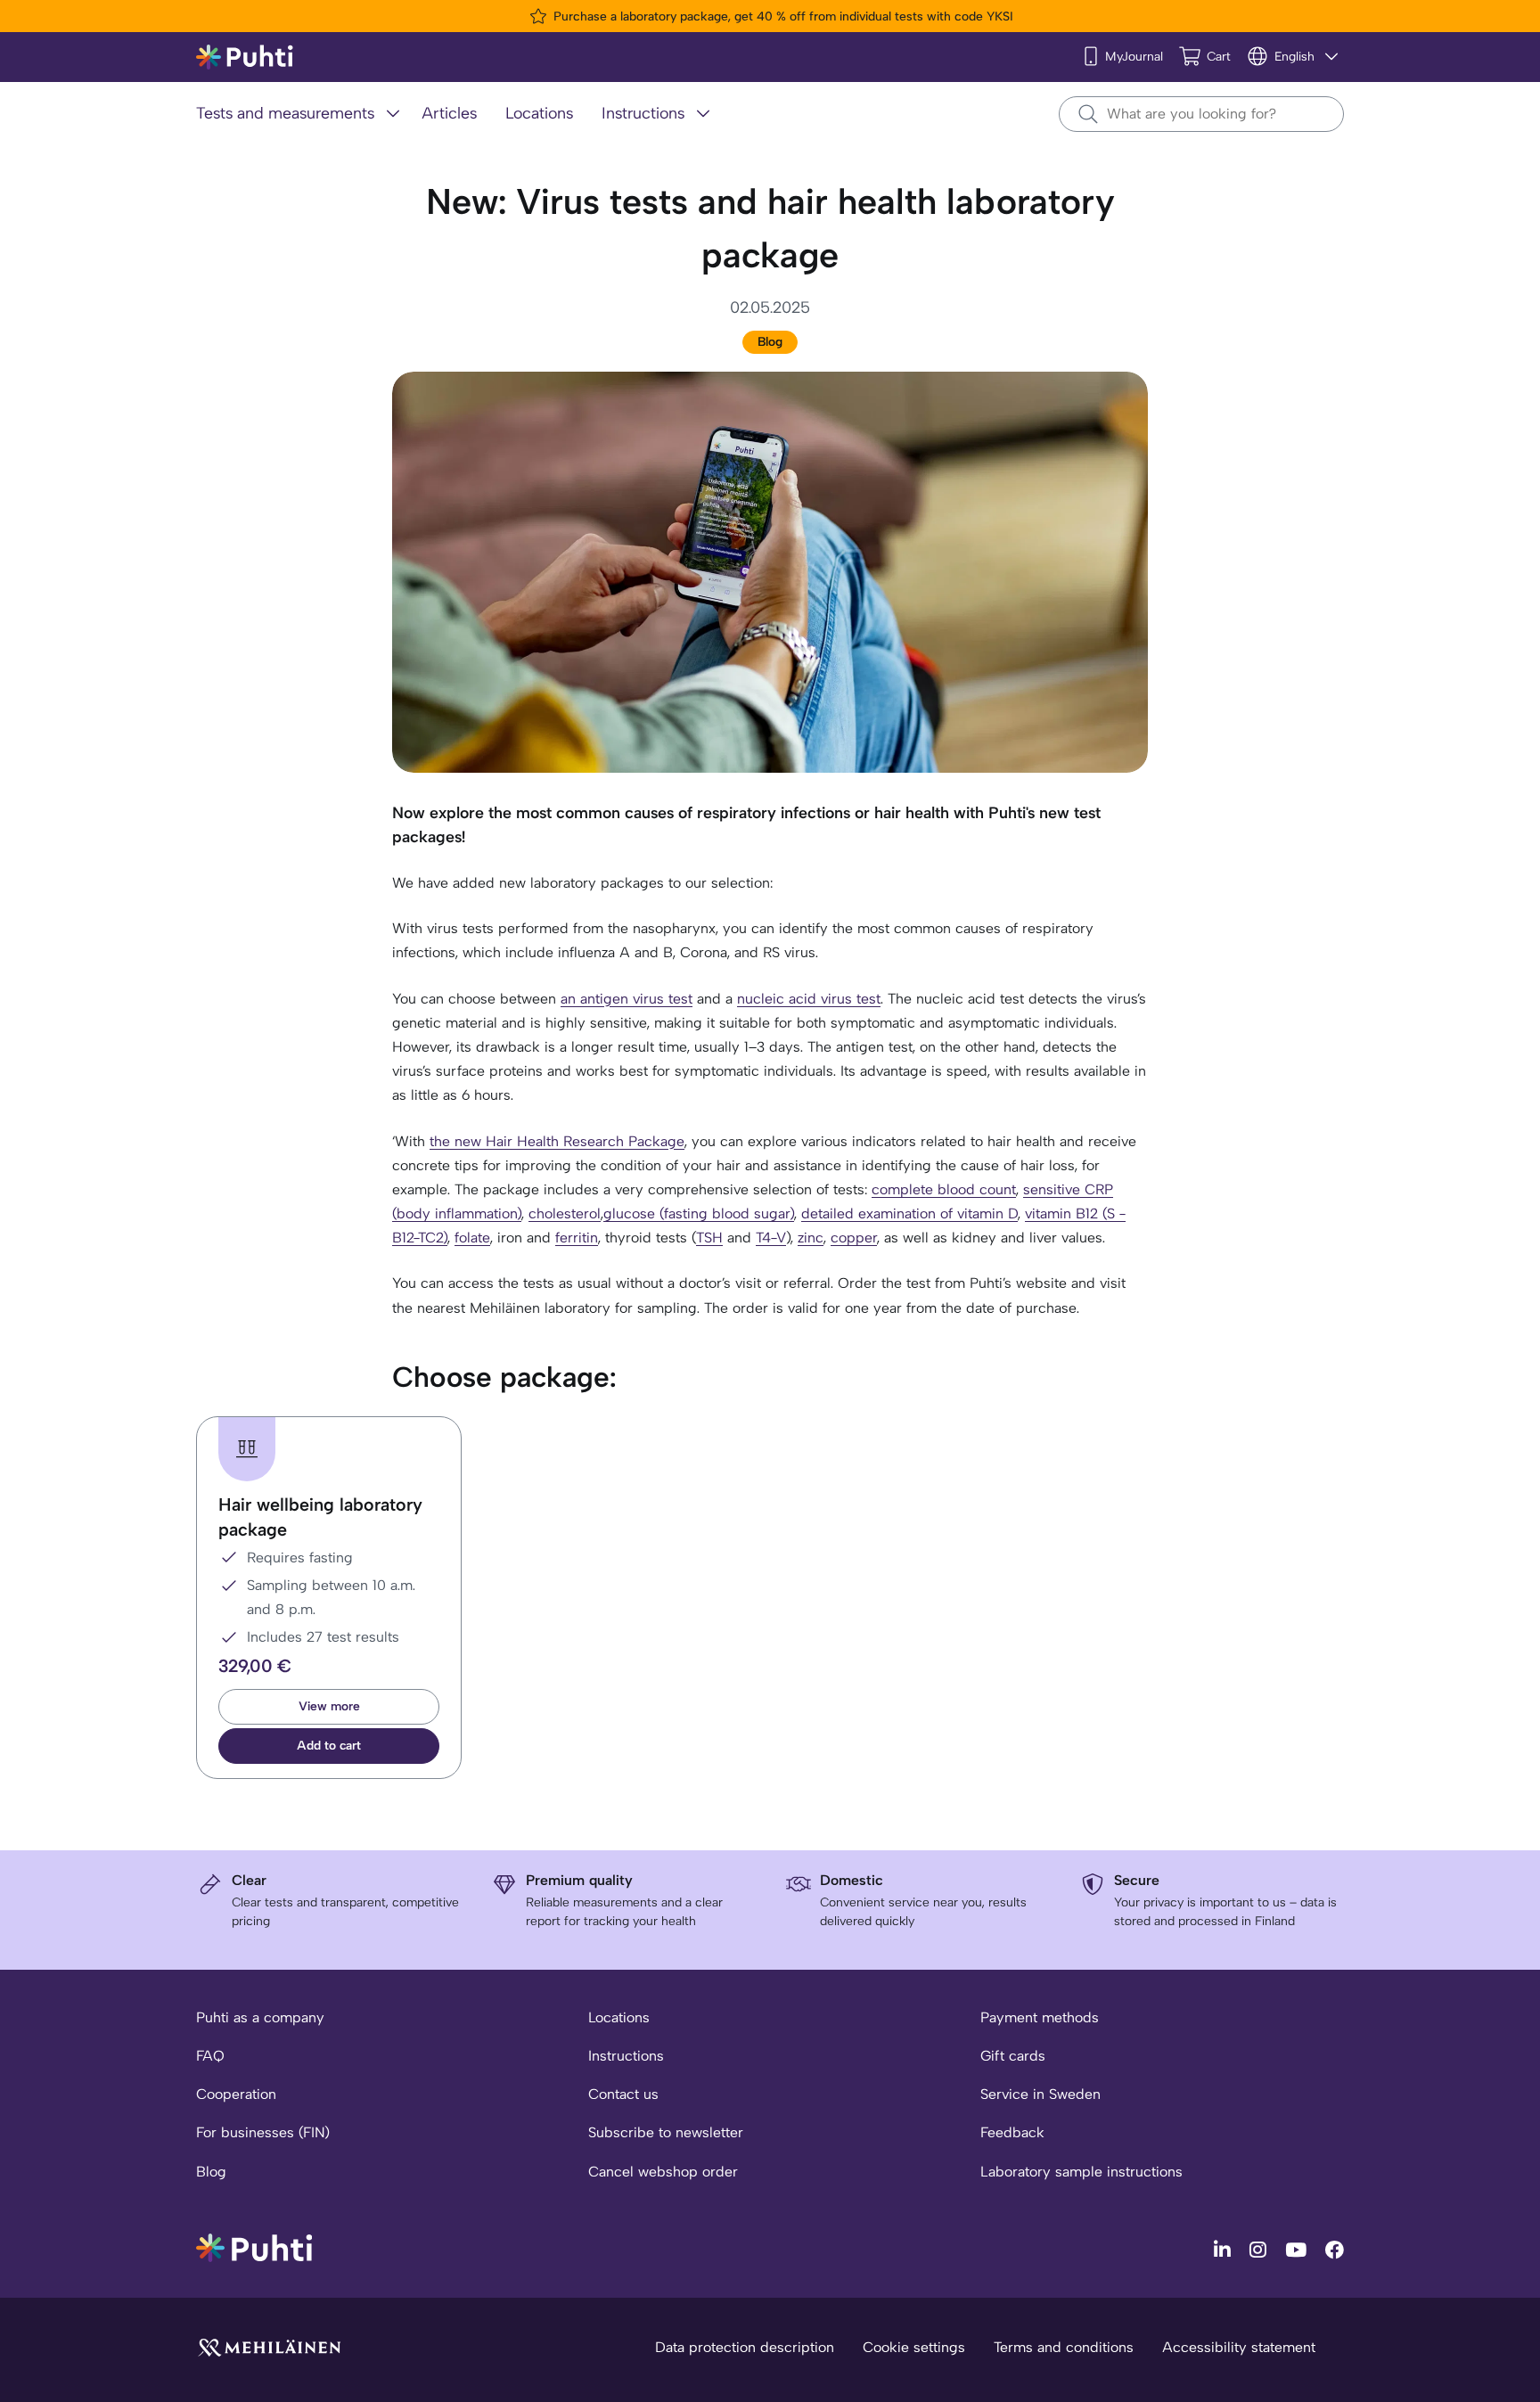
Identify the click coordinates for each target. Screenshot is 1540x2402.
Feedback (1012, 2132)
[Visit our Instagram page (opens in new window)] (1260, 2249)
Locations (619, 2017)
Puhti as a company (260, 2017)
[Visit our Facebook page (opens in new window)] (1335, 2249)
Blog (770, 342)
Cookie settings (914, 2347)
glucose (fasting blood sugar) (699, 1213)
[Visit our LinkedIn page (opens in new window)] (1225, 2249)
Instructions (626, 2056)
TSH (709, 1238)
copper (854, 1238)
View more (329, 1706)
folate (472, 1238)
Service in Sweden (1040, 2094)
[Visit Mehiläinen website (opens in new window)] (269, 2346)
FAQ (210, 2056)
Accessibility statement (1239, 2347)
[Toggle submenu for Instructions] (703, 113)
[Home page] (245, 57)
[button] (329, 1746)
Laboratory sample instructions (1081, 2172)
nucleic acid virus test (809, 999)
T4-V (771, 1238)
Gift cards (1013, 2056)
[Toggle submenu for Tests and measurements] (393, 113)
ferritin (577, 1238)
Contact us (623, 2094)
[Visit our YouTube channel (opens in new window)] (1298, 2249)
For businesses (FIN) (263, 2132)
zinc (811, 1238)
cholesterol (565, 1213)
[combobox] (1201, 114)
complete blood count (944, 1189)
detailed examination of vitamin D (909, 1213)
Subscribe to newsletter (666, 2132)
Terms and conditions (1064, 2347)
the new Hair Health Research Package (557, 1141)
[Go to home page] (254, 2246)
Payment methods (1040, 2017)
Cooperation (236, 2094)
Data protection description (745, 2347)
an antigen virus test (627, 999)
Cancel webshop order (663, 2172)
